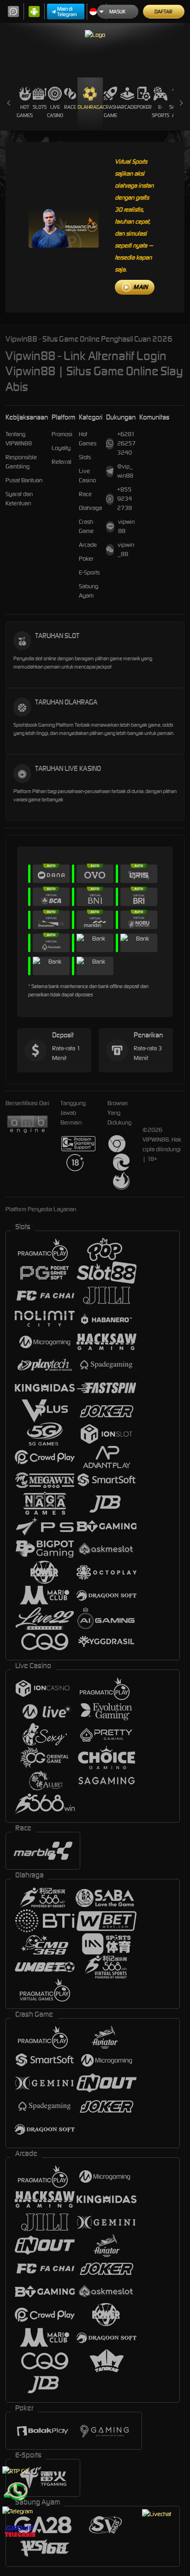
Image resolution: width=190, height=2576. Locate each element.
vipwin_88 (126, 549)
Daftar (163, 12)
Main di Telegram (67, 12)
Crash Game (110, 111)
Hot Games (25, 111)
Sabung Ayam (89, 591)
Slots (40, 107)
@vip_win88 (125, 471)
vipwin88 (126, 526)
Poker (144, 107)
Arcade (127, 107)
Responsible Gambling (21, 462)
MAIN (140, 287)
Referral (62, 462)
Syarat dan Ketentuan (19, 499)
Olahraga (90, 107)
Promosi (62, 434)
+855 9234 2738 (125, 499)
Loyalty (61, 448)
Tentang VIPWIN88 (19, 439)
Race (70, 107)
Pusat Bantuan (24, 480)
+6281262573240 (126, 443)
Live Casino (55, 111)
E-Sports (160, 111)
